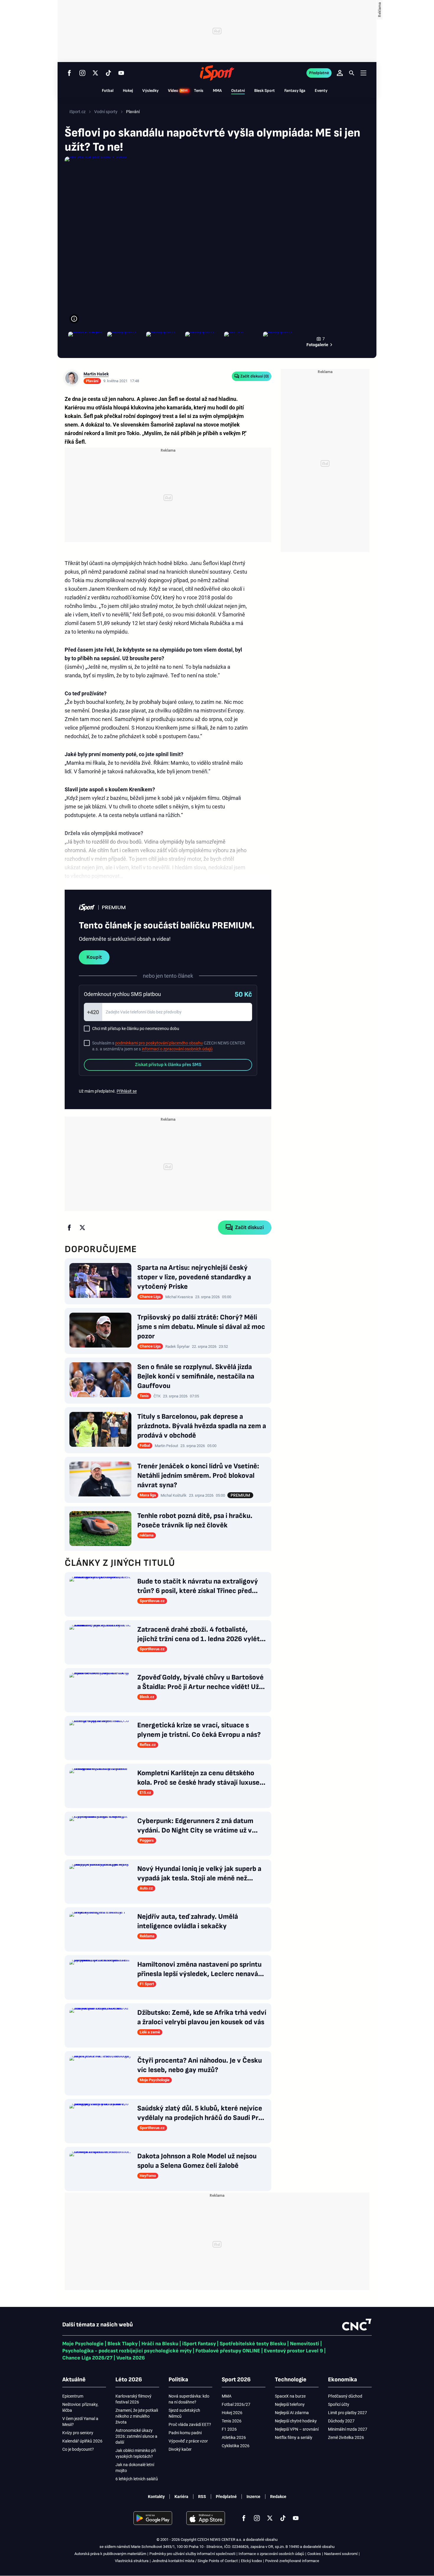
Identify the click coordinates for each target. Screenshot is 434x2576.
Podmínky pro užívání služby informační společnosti (192, 2554)
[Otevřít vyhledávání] (352, 73)
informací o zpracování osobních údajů (177, 1049)
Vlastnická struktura (132, 2561)
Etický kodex (251, 2561)
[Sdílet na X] (82, 1228)
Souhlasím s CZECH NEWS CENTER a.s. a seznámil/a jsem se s (169, 1046)
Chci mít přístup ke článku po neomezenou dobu (136, 1029)
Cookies (314, 2554)
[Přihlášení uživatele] (340, 73)
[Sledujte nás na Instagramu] (82, 73)
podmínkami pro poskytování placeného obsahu (159, 1043)
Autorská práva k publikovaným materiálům (110, 2554)
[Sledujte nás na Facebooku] (69, 73)
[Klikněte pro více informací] (74, 319)
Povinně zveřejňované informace (292, 2561)
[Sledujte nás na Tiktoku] (108, 73)
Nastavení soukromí (341, 2554)
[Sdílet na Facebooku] (69, 1228)
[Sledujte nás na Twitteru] (95, 73)
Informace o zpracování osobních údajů (271, 2554)
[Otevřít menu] (363, 73)
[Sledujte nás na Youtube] (121, 73)
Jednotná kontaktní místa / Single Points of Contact (195, 2561)
